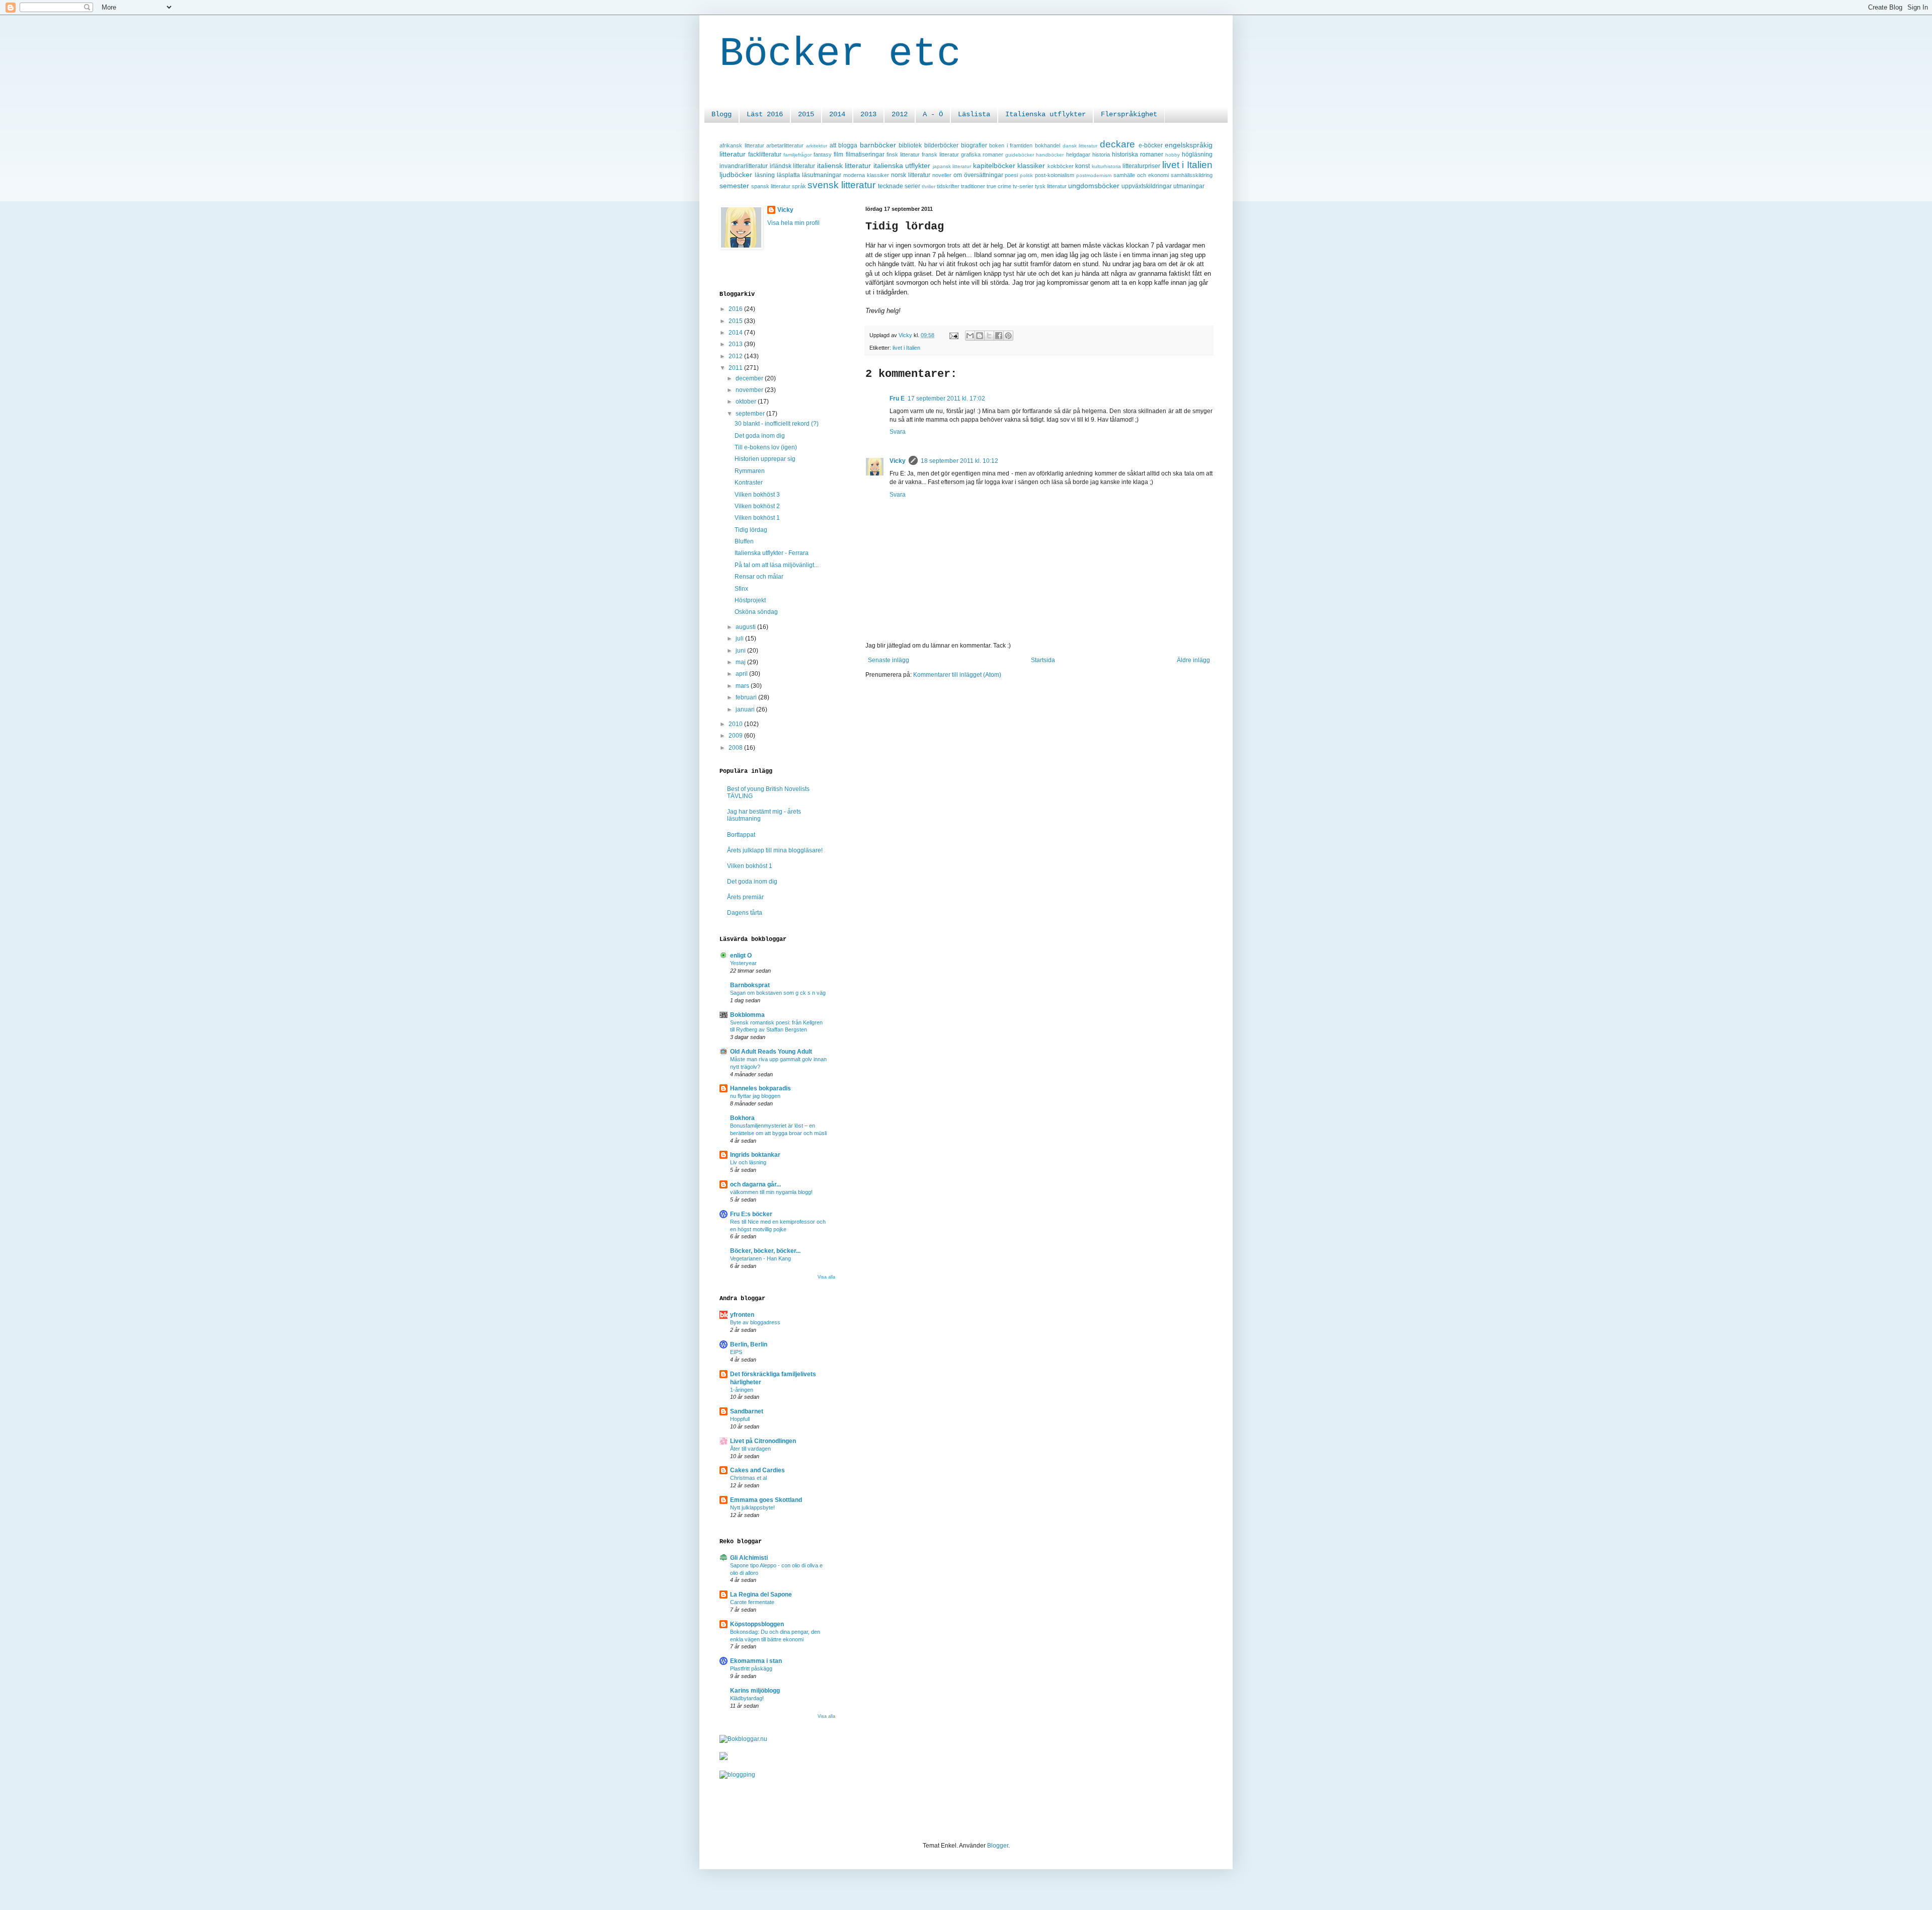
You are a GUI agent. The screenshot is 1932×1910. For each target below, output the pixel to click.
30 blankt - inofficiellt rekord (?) (777, 424)
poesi (1011, 175)
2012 (900, 114)
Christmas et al (748, 1478)
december (750, 378)
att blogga (844, 145)
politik (1026, 175)
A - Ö (933, 114)
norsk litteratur (911, 175)
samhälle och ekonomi (1141, 175)
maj (741, 662)
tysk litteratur (1051, 186)
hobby (1173, 155)
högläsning (1197, 154)
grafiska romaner (982, 154)
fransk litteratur (940, 154)
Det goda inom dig (760, 436)
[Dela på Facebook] (999, 336)
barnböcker (878, 145)
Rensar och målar (759, 577)
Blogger (998, 1846)
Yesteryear (743, 963)
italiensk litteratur (844, 166)
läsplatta (788, 175)
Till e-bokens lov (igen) (766, 447)
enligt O (741, 956)
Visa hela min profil (793, 223)
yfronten (742, 1315)
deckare (1117, 144)
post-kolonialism (1055, 175)
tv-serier (1023, 186)
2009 (736, 736)
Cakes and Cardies (757, 1470)
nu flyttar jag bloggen (755, 1096)
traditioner (973, 186)
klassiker (1031, 166)
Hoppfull (740, 1419)
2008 (736, 748)
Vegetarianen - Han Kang (760, 1258)
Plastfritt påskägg (751, 1668)
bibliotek (910, 145)
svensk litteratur (841, 185)
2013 (868, 114)
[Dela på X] (989, 336)
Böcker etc (840, 54)
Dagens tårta (745, 913)
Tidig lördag (751, 530)
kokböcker (1061, 166)
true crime (999, 186)
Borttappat (741, 835)
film (838, 154)
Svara (898, 432)
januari (746, 709)
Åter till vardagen (750, 1449)
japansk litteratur (952, 166)
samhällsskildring (1192, 175)
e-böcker (1151, 145)
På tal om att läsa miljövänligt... (777, 565)
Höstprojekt (750, 600)
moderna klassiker (866, 175)
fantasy (823, 154)
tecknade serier (899, 186)
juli (740, 639)
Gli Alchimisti (749, 1558)
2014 (837, 114)
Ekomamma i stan (756, 1661)
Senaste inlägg (889, 660)
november (750, 390)
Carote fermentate (752, 1602)
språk (799, 186)
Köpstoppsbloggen (757, 1624)
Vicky (898, 461)
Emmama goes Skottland (766, 1500)
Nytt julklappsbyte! (752, 1507)
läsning (765, 175)
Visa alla (826, 1277)
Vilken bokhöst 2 (757, 506)
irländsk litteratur (793, 166)
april (742, 674)
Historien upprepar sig (765, 459)
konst (1082, 166)
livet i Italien (1187, 165)
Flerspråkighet (1129, 114)
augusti (746, 627)
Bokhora (742, 1118)
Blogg (721, 114)
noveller (942, 175)
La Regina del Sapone (761, 1595)
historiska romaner (1138, 154)
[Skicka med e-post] (970, 336)
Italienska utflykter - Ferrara (772, 553)
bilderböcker (941, 145)
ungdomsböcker (1094, 186)
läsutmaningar (822, 175)
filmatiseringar (865, 154)
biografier (974, 145)
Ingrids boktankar (755, 1155)
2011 (736, 368)
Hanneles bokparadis (760, 1088)
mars (743, 686)
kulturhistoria (1106, 166)
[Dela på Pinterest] (1008, 336)
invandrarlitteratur (744, 166)
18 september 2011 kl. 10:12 (959, 461)
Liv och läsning (748, 1162)
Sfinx (741, 589)
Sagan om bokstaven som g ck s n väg (778, 993)
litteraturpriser (1141, 166)
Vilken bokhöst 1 (757, 518)
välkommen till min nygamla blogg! (771, 1192)
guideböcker (1020, 155)
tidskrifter (948, 186)
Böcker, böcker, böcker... (765, 1251)
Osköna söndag (756, 612)
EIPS (736, 1352)
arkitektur (817, 146)
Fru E (897, 399)
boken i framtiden (1011, 145)
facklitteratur (765, 154)
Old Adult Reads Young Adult (771, 1052)
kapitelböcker (994, 166)
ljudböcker (736, 175)
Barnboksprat (750, 985)
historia (1101, 154)
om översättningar (978, 175)
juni (741, 651)
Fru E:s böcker (751, 1214)
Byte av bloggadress (755, 1322)
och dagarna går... (755, 1184)
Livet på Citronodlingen (763, 1441)
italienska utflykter (902, 166)
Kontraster (749, 483)
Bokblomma (747, 1015)
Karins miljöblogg (755, 1691)
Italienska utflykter (1045, 114)
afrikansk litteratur (742, 145)
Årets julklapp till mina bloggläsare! (775, 850)
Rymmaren (750, 471)
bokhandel (1048, 145)
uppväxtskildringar (1147, 186)
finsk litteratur (903, 154)
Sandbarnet (747, 1411)
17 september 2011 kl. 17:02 (946, 399)
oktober (747, 402)
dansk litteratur (1080, 146)
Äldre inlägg (1193, 660)
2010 (736, 724)
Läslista (974, 114)
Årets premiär (745, 897)
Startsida (1043, 660)
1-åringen (742, 1390)
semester (734, 186)
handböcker (1050, 155)
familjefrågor (797, 155)
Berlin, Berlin (749, 1344)
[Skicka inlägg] (953, 335)
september (751, 414)
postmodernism (1094, 175)
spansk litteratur (771, 186)
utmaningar (1189, 186)
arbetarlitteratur (785, 145)
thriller (929, 186)
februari (747, 697)
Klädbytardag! (747, 1698)
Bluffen (744, 541)
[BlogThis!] (980, 336)
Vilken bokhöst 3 (757, 495)
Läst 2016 (765, 114)
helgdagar (1078, 154)
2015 (806, 114)
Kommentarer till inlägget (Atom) (957, 675)
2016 (736, 309)
